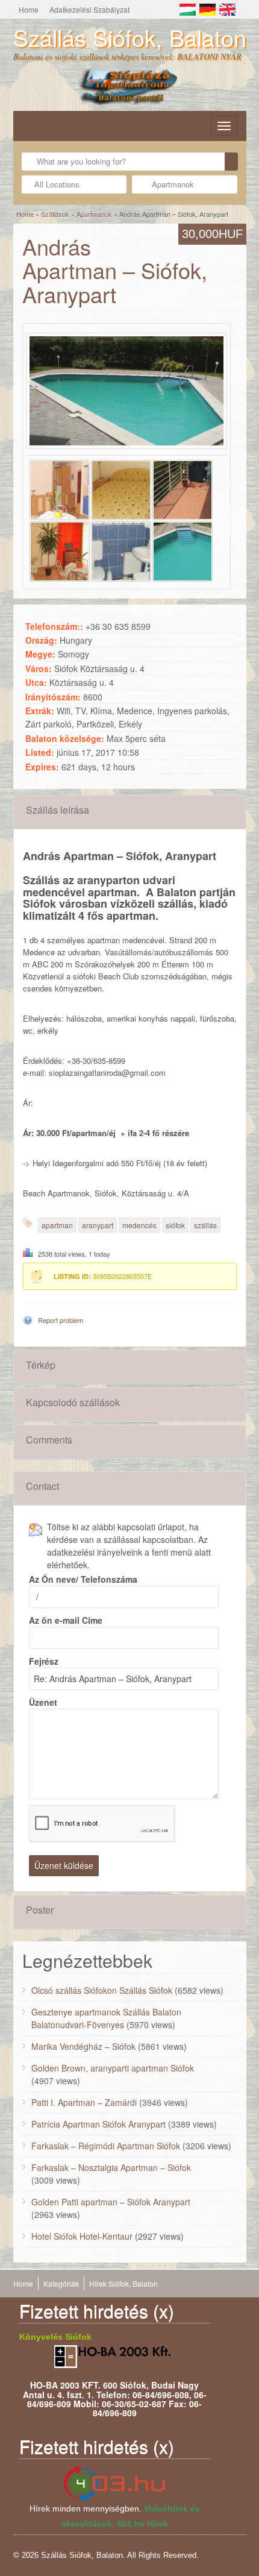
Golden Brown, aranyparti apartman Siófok (113, 2068)
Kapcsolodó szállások (73, 1402)
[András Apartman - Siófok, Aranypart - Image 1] (60, 488)
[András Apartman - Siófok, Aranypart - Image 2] (121, 488)
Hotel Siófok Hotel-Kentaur (82, 2236)
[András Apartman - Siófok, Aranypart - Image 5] (121, 549)
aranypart (98, 1225)
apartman (57, 1225)
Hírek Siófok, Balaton (123, 2283)
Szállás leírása (58, 810)
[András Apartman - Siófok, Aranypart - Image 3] (183, 488)
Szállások (55, 214)
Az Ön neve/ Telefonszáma (83, 1579)
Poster (40, 1910)
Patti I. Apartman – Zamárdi (84, 2102)
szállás (205, 1225)
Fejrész (44, 1661)
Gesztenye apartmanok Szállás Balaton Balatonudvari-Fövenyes (106, 2018)
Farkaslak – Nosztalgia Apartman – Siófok (111, 2167)
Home (29, 9)
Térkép (41, 1365)
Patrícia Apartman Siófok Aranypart (98, 2124)
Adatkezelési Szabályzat (89, 9)
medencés (139, 1225)
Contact (42, 1486)
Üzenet (43, 1702)
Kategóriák (61, 2283)
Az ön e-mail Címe (66, 1620)
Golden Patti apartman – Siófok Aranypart (111, 2202)
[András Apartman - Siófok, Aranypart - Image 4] (60, 549)
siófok (175, 1225)
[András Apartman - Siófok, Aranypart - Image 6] (183, 549)
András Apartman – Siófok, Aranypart (115, 270)
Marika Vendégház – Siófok (83, 2046)
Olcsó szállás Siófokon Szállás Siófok (102, 1990)
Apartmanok (94, 214)
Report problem (61, 1320)
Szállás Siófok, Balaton (130, 37)
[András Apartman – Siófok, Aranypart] (126, 391)
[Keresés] (231, 162)
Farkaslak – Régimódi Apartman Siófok (106, 2146)
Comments (49, 1440)
